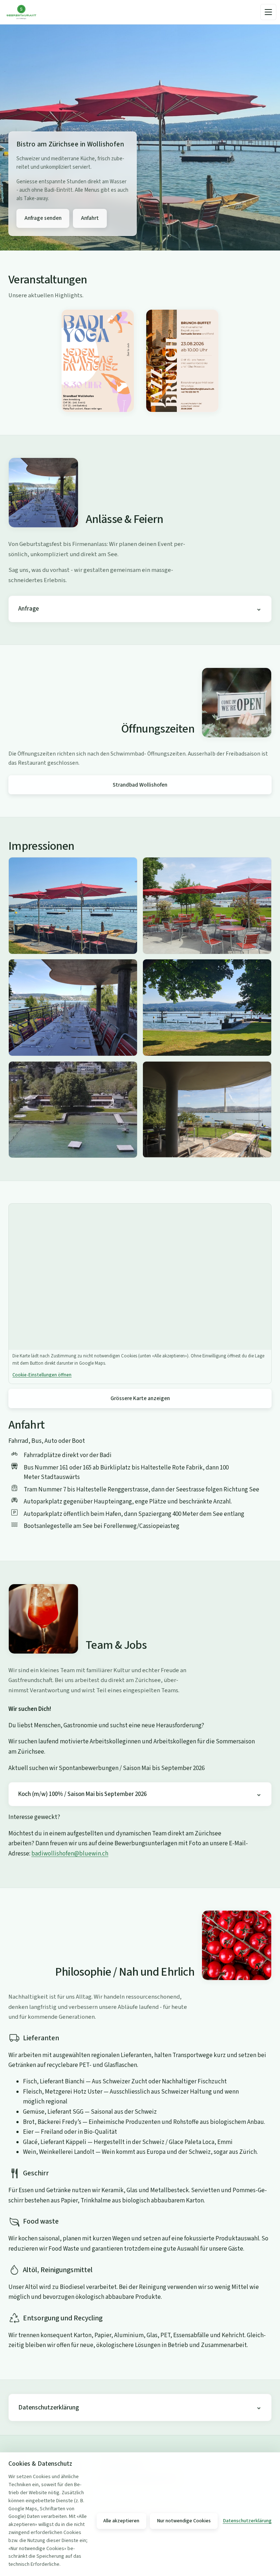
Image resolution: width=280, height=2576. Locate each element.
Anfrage (29, 609)
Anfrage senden (43, 218)
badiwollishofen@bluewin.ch (70, 1854)
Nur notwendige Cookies (184, 2521)
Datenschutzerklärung (49, 2407)
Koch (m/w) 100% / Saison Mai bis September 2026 (82, 1794)
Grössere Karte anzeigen (140, 1398)
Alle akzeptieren (121, 2521)
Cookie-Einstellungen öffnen (42, 1375)
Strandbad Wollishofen (140, 785)
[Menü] (268, 12)
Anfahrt (90, 218)
